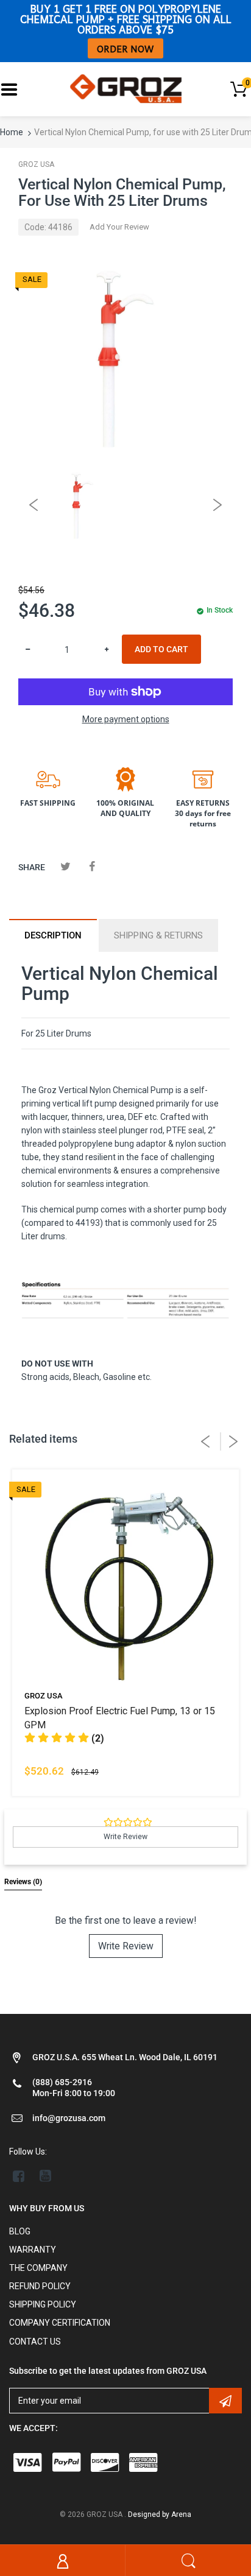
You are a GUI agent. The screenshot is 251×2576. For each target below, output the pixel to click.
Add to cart (161, 649)
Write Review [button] (125, 1837)
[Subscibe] (225, 2401)
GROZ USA (36, 164)
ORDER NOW (125, 48)
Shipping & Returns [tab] (158, 935)
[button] (64, 1738)
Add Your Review (119, 227)
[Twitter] (65, 866)
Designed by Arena (160, 2514)
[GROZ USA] (126, 88)
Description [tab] (53, 935)
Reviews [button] (23, 1882)
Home (12, 132)
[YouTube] (45, 2176)
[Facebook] (92, 866)
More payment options (126, 719)
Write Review (126, 1946)
